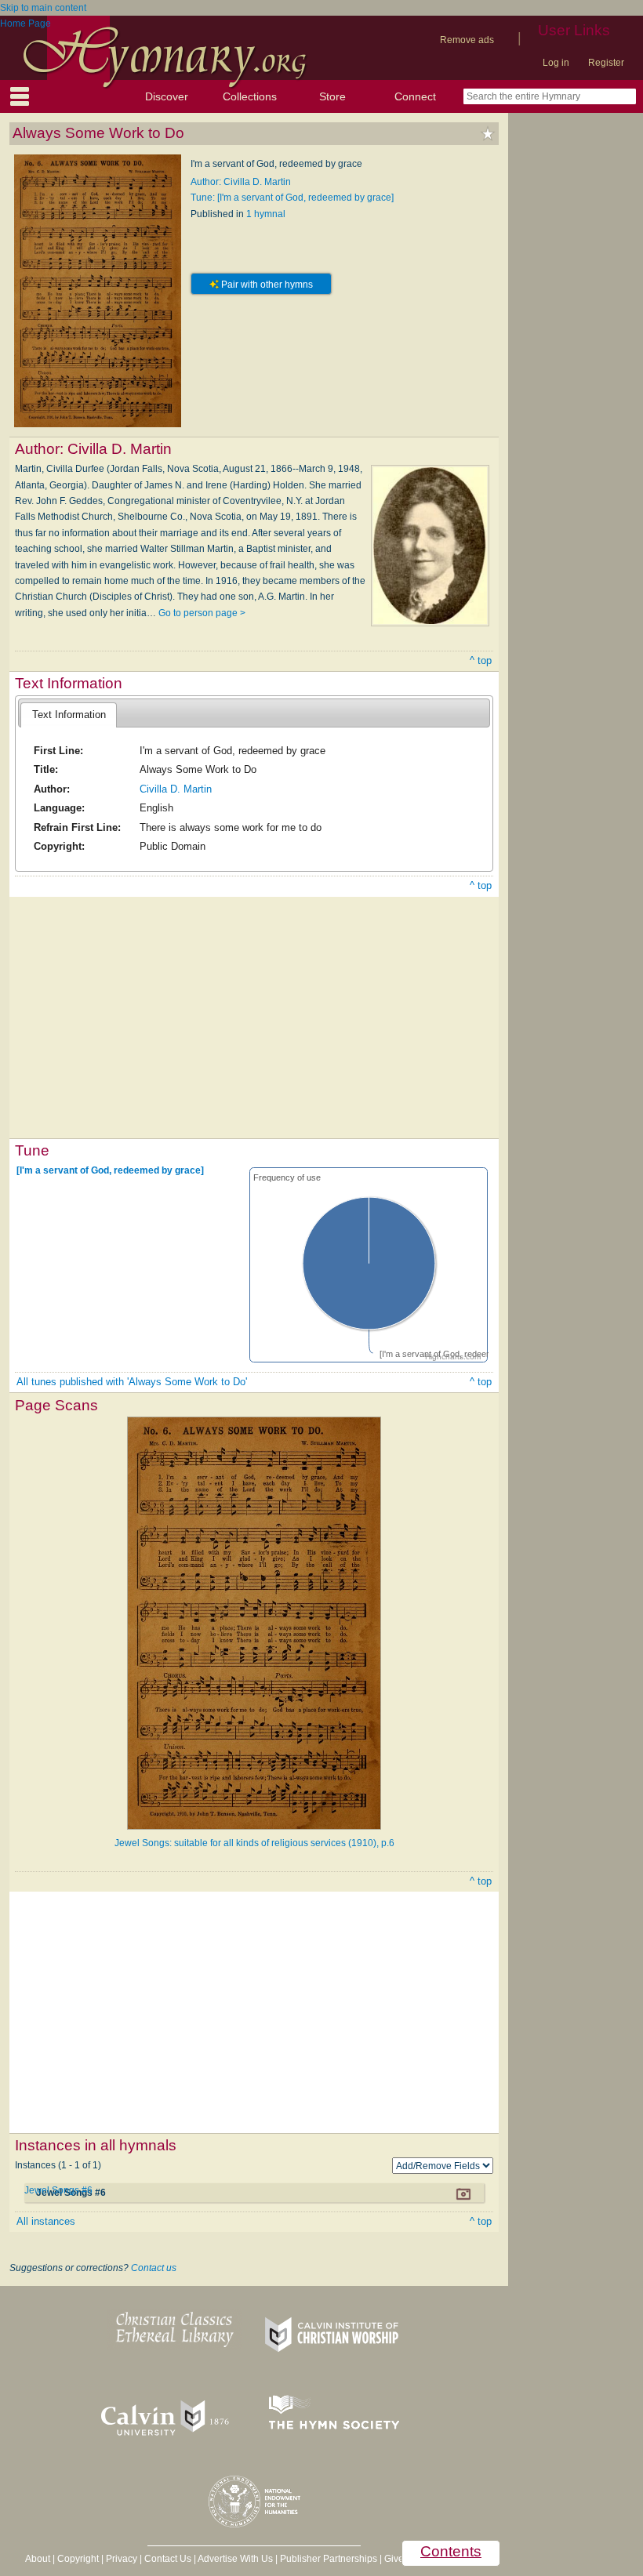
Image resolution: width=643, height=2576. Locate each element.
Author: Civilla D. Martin (241, 182)
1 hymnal (266, 214)
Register (606, 63)
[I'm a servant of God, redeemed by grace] (110, 1170)
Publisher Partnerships (329, 2559)
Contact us (154, 2268)
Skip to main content (43, 8)
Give (394, 2559)
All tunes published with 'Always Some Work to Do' (132, 1382)
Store (332, 96)
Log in (556, 63)
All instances (46, 2221)
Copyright (78, 2559)
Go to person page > (202, 613)
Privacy (122, 2559)
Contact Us (168, 2559)
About (38, 2559)
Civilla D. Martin (176, 789)
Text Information (69, 715)
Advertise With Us (235, 2559)
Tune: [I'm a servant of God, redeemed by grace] (292, 198)
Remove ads (467, 40)
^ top (481, 660)
